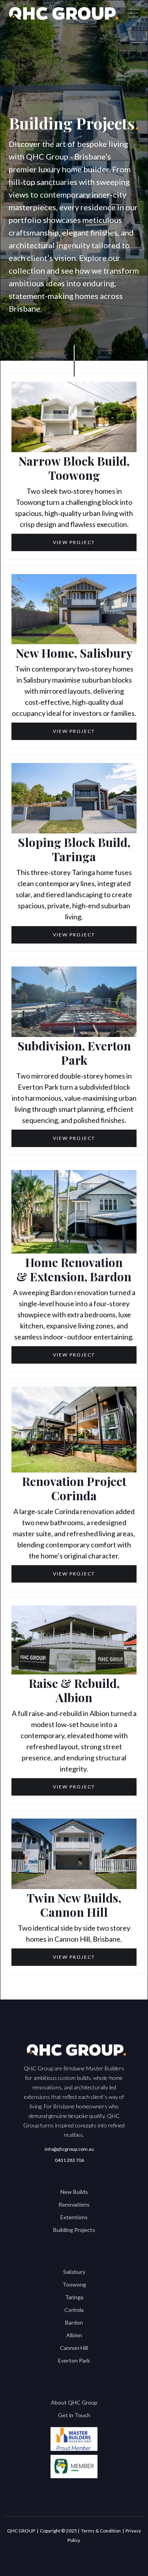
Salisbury (74, 2272)
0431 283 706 (69, 2160)
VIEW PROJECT (74, 542)
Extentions (74, 2217)
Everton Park (74, 2360)
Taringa (74, 2297)
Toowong (74, 2284)
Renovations (74, 2204)
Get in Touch (74, 2415)
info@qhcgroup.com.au (69, 2149)
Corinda (74, 2310)
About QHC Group (74, 2402)
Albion (74, 2335)
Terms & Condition (101, 2531)
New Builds (74, 2192)
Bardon (74, 2322)
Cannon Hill (74, 2348)
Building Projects (74, 2230)
